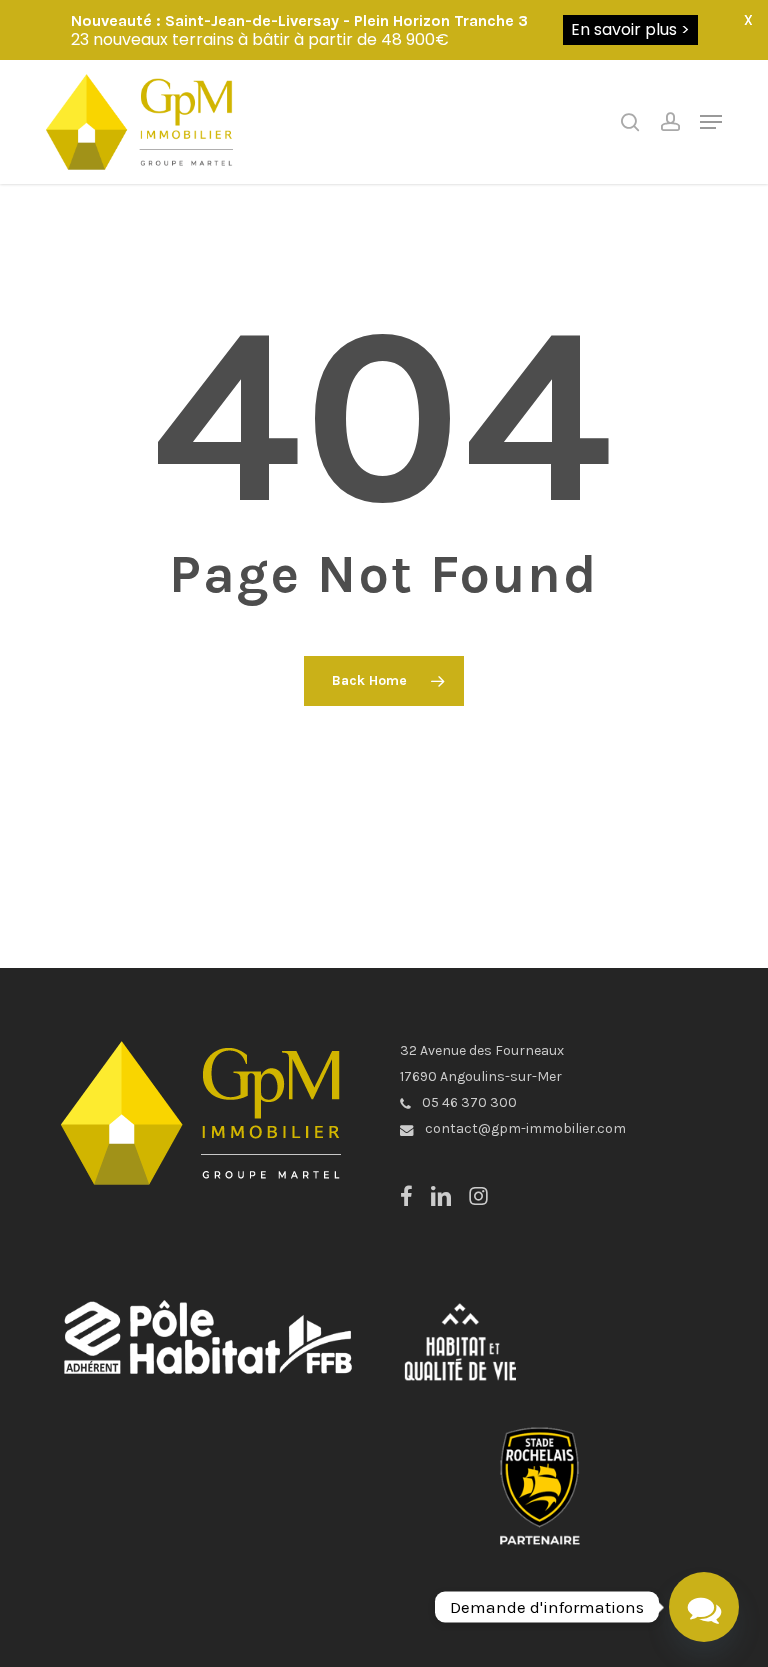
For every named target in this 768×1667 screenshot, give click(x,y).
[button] (711, 122)
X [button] (748, 20)
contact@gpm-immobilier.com (524, 1128)
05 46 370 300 (468, 1102)
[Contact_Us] (704, 1607)
